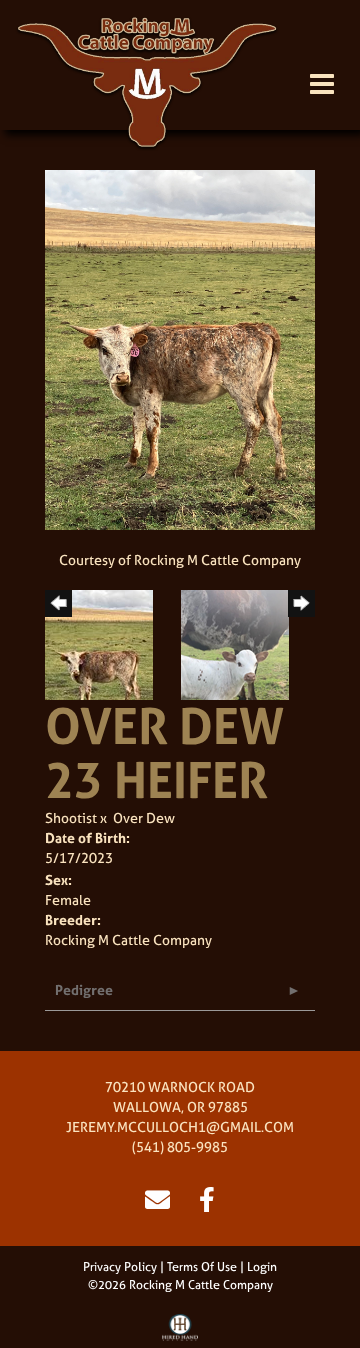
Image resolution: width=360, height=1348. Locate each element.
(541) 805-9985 (180, 1146)
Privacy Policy (120, 1267)
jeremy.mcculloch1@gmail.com (180, 1126)
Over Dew (144, 817)
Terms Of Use (202, 1267)
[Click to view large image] (180, 348)
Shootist (71, 817)
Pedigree (84, 989)
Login (262, 1267)
